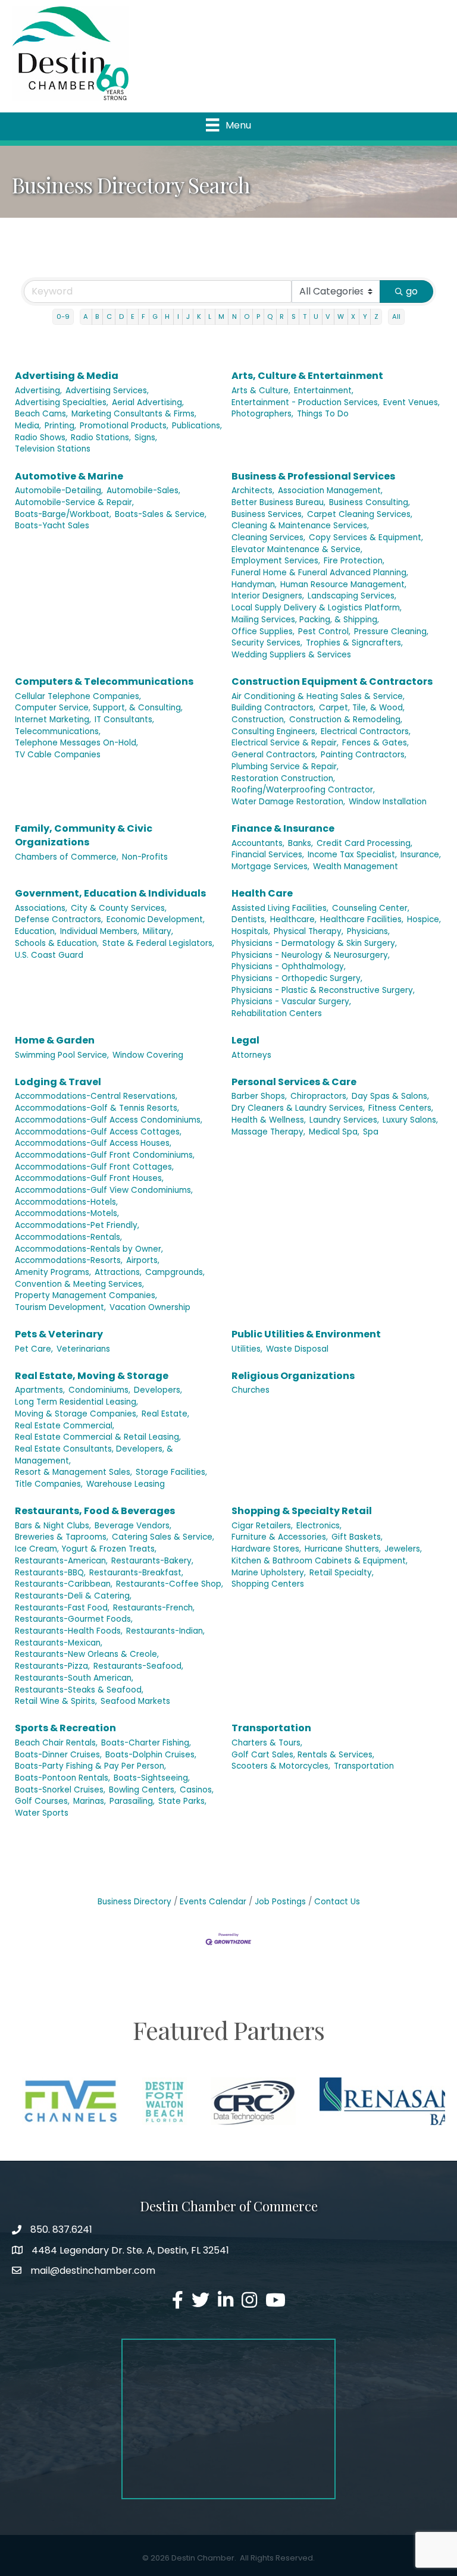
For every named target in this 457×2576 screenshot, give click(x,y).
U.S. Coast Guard (49, 955)
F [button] (143, 316)
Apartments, (40, 1390)
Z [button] (376, 316)
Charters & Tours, (267, 1743)
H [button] (167, 316)
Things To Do (323, 414)
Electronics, (319, 1526)
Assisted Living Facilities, (280, 908)
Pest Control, (324, 632)
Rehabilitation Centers (277, 1013)
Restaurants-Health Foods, (69, 1631)
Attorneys (251, 1055)
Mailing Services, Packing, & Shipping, (305, 620)
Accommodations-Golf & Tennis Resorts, (97, 1108)
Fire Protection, (354, 561)
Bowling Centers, (143, 1790)
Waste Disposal (297, 1349)
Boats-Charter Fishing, (146, 1743)
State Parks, (182, 1801)
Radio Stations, (101, 438)
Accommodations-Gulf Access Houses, (93, 1143)
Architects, (253, 491)
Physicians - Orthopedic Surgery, (297, 978)
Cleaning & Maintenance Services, (300, 526)
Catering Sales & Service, (163, 1537)
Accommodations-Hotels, (66, 1202)
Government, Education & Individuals (110, 893)
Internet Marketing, (53, 720)
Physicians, (368, 931)
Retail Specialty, (342, 1573)
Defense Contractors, (59, 919)
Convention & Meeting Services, (79, 1284)
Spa (371, 1132)
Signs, (146, 438)
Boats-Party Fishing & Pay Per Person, (90, 1766)
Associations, (41, 908)
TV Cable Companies (58, 755)
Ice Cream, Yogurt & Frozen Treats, (86, 1549)
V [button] (328, 316)
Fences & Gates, (375, 743)
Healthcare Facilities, (362, 919)
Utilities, (247, 1349)
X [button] (353, 316)
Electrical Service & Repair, (285, 743)
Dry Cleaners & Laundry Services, (298, 1108)
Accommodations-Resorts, (69, 1260)
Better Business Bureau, (278, 502)
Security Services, (267, 643)
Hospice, (424, 919)
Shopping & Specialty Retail (302, 1511)
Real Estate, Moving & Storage (92, 1376)
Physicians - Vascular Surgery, (291, 1002)
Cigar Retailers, (262, 1526)
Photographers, (262, 414)
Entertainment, (324, 391)
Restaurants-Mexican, (59, 1643)
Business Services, (267, 514)
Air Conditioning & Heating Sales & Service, (318, 696)
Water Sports (42, 1813)
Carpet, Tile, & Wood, (362, 708)
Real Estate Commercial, (65, 1426)
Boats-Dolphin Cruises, (151, 1755)
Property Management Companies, (86, 1295)
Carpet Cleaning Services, (360, 514)
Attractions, (118, 1272)
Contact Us (337, 1902)
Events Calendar (213, 1902)
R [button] (282, 316)
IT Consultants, (124, 720)
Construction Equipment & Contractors (332, 681)
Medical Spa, (334, 1132)
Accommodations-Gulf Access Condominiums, (109, 1120)
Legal (245, 1040)
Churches (251, 1390)
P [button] (258, 316)
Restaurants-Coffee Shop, (170, 1584)
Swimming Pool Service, (62, 1055)
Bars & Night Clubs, (53, 1526)
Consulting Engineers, (274, 731)
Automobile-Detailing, (59, 491)
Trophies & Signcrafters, (354, 643)
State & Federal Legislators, (158, 943)
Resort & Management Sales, (73, 1472)
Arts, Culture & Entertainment (307, 376)
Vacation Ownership (150, 1307)
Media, (28, 426)
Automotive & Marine (69, 476)
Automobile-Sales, (143, 491)
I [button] (178, 316)
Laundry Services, (344, 1120)
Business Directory (134, 1902)
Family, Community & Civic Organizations (84, 835)
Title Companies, (49, 1484)
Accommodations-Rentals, (68, 1237)
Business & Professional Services (313, 476)
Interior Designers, (268, 596)
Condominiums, (99, 1390)
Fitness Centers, (401, 1108)
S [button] (294, 316)
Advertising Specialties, (62, 402)
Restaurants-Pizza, (52, 1666)
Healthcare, (293, 919)
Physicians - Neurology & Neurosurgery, (311, 955)
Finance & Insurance (283, 828)
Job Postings (280, 1902)
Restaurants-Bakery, (152, 1561)
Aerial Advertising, (148, 402)
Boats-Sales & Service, (161, 514)
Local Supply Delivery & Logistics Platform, (317, 608)
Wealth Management (356, 866)
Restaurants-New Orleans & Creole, (87, 1654)
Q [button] (270, 316)
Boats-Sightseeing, (152, 1778)
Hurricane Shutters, (343, 1549)
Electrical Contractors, (366, 731)
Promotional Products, (124, 426)
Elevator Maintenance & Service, (297, 549)
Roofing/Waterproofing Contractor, (303, 790)
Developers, (158, 1390)
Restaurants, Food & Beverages (95, 1511)
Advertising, (38, 391)
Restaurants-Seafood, (138, 1666)
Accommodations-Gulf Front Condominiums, (105, 1155)
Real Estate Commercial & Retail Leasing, (98, 1437)
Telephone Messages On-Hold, (76, 743)
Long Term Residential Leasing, (76, 1402)
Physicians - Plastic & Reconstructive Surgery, (323, 990)
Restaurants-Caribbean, (64, 1584)
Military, (158, 931)
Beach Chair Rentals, (56, 1743)
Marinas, (90, 1801)
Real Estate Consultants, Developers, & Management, (94, 1455)
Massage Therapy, (268, 1132)
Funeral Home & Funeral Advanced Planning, (320, 573)
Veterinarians (83, 1349)
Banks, (301, 843)
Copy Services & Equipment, (366, 538)
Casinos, (197, 1790)
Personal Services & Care (294, 1082)
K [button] (199, 316)
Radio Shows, (41, 438)
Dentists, (249, 919)
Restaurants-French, (154, 1608)
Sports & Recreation (65, 1728)
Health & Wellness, (269, 1120)
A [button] (86, 316)
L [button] (210, 316)
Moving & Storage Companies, (76, 1414)
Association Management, (330, 491)
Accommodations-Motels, (67, 1213)
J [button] (188, 316)
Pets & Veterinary (59, 1334)
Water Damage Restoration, (288, 802)
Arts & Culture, (261, 391)
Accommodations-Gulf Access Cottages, (98, 1132)
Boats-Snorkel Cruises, (60, 1790)
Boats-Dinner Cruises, (58, 1755)
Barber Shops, (259, 1096)
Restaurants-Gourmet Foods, (74, 1619)
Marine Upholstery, (269, 1573)
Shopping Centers (268, 1584)
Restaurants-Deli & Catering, (73, 1596)
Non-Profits (145, 857)
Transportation (271, 1728)
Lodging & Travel (58, 1082)
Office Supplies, (263, 632)
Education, (36, 931)
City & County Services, (119, 908)
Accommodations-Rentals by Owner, (89, 1249)
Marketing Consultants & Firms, (134, 414)
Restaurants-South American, (74, 1678)
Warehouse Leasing (126, 1484)
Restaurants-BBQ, (50, 1573)
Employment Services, (276, 561)
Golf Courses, (42, 1801)
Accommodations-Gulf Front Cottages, (94, 1167)
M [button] (221, 316)
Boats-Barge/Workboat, (63, 514)
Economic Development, (156, 919)
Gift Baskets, (357, 1537)
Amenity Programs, (53, 1272)
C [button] (109, 316)
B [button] (97, 316)
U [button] (316, 316)
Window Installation (388, 802)
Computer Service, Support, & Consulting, (99, 708)
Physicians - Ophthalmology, (289, 966)
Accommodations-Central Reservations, (96, 1096)
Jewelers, (403, 1549)
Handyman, (254, 585)
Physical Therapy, (309, 931)
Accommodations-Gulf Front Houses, (89, 1178)
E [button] (133, 316)
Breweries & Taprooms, (62, 1537)
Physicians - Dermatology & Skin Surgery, (314, 943)
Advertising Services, (107, 391)
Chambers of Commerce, (67, 857)
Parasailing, (132, 1801)
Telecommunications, (58, 731)
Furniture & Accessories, (280, 1537)
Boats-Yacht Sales (52, 526)
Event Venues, (411, 402)
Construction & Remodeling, (346, 720)
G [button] (155, 316)
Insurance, (421, 855)
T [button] (305, 316)
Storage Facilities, (171, 1472)
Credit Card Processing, (364, 843)
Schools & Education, (57, 943)
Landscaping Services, (352, 596)
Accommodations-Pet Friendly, (77, 1225)
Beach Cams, (41, 414)
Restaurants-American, (61, 1561)
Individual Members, (100, 931)
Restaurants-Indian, (165, 1631)
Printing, (60, 426)
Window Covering (148, 1055)
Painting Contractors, (364, 755)
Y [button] (365, 316)
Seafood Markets (135, 1701)
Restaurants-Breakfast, (136, 1573)
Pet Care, (34, 1349)
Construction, (259, 720)
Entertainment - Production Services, (306, 402)
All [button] (396, 316)
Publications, (197, 426)
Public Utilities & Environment (306, 1334)
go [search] (412, 291)
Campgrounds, (175, 1272)
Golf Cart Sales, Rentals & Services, (303, 1755)
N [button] (234, 316)
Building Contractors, (273, 708)
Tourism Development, (60, 1307)
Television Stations (53, 449)
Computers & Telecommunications (104, 681)
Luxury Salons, (410, 1120)
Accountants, (258, 843)
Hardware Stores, (266, 1549)
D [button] (121, 316)
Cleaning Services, (268, 538)
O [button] (247, 316)
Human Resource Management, (343, 585)
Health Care (262, 893)
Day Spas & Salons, (390, 1096)
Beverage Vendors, (133, 1526)
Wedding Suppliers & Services (291, 655)
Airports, (143, 1260)
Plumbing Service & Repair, (285, 767)
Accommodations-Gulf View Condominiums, (104, 1190)
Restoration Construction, (283, 778)
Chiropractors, (319, 1096)
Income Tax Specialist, (352, 855)
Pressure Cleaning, (391, 632)
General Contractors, (274, 755)
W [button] (341, 316)
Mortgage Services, (270, 866)
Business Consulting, (370, 502)
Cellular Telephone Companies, (78, 696)
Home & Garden (55, 1040)
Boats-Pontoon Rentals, (62, 1778)
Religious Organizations (293, 1376)
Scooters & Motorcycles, (281, 1766)
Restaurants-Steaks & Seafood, (79, 1690)
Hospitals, (251, 931)
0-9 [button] (63, 316)
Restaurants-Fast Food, (62, 1608)
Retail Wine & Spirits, (56, 1701)
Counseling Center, (371, 908)
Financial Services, (268, 855)
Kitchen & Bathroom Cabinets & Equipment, (320, 1561)
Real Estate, (165, 1414)
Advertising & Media (67, 376)
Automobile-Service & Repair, (74, 502)
